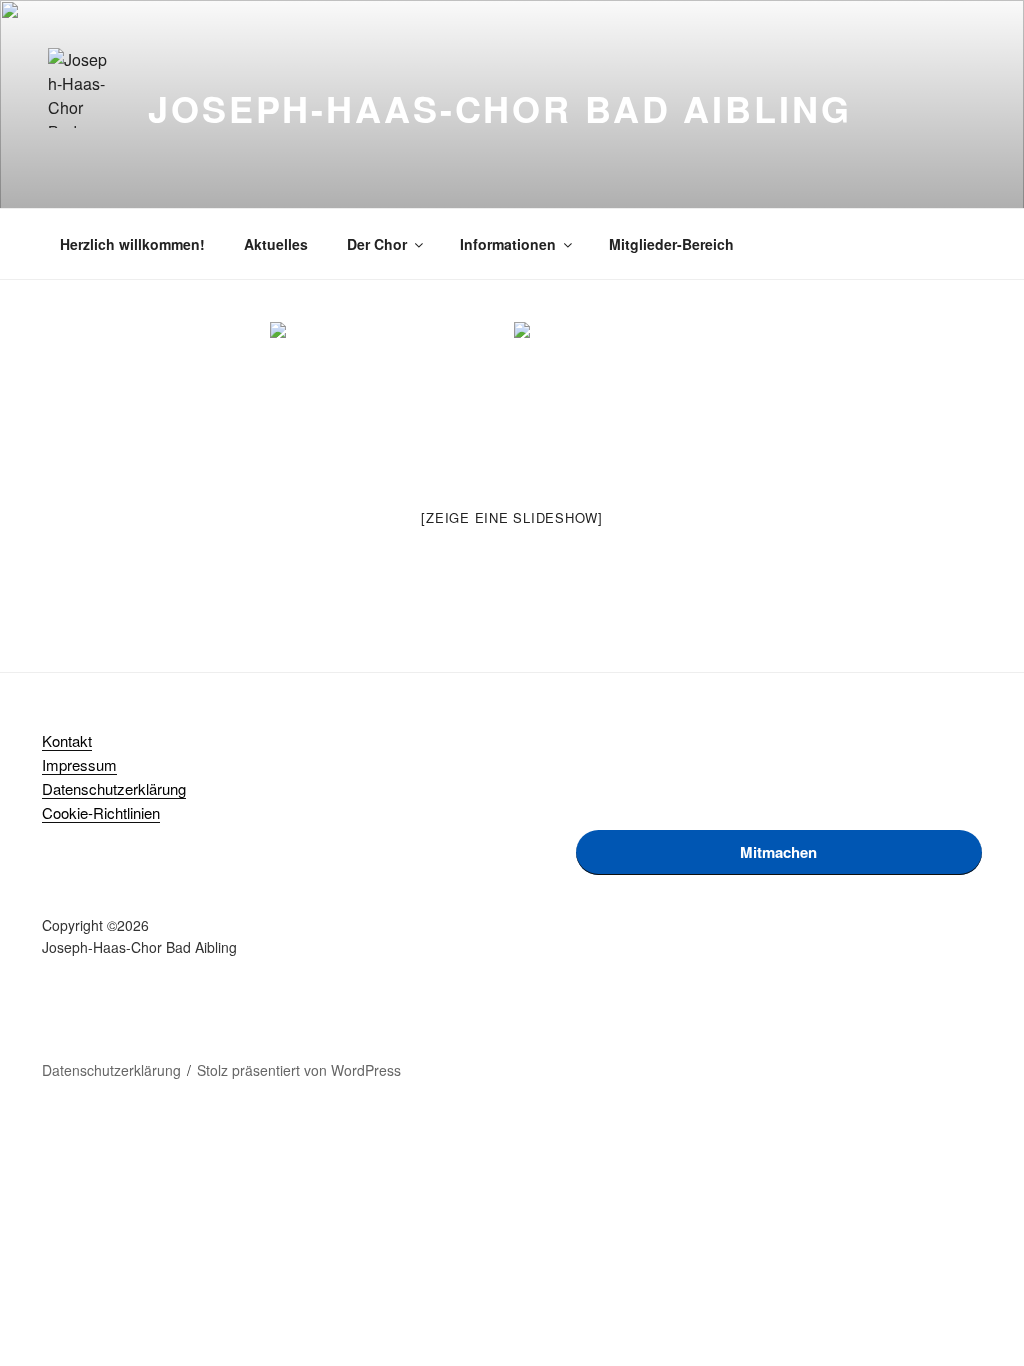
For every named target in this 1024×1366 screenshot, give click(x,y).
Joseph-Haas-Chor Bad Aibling (500, 108)
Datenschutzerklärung (114, 788)
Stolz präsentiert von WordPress (299, 1070)
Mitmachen (778, 852)
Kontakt (67, 740)
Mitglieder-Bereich (671, 244)
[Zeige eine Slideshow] (512, 517)
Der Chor (377, 244)
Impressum (79, 764)
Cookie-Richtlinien (101, 812)
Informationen (508, 244)
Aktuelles (276, 244)
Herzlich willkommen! (132, 244)
